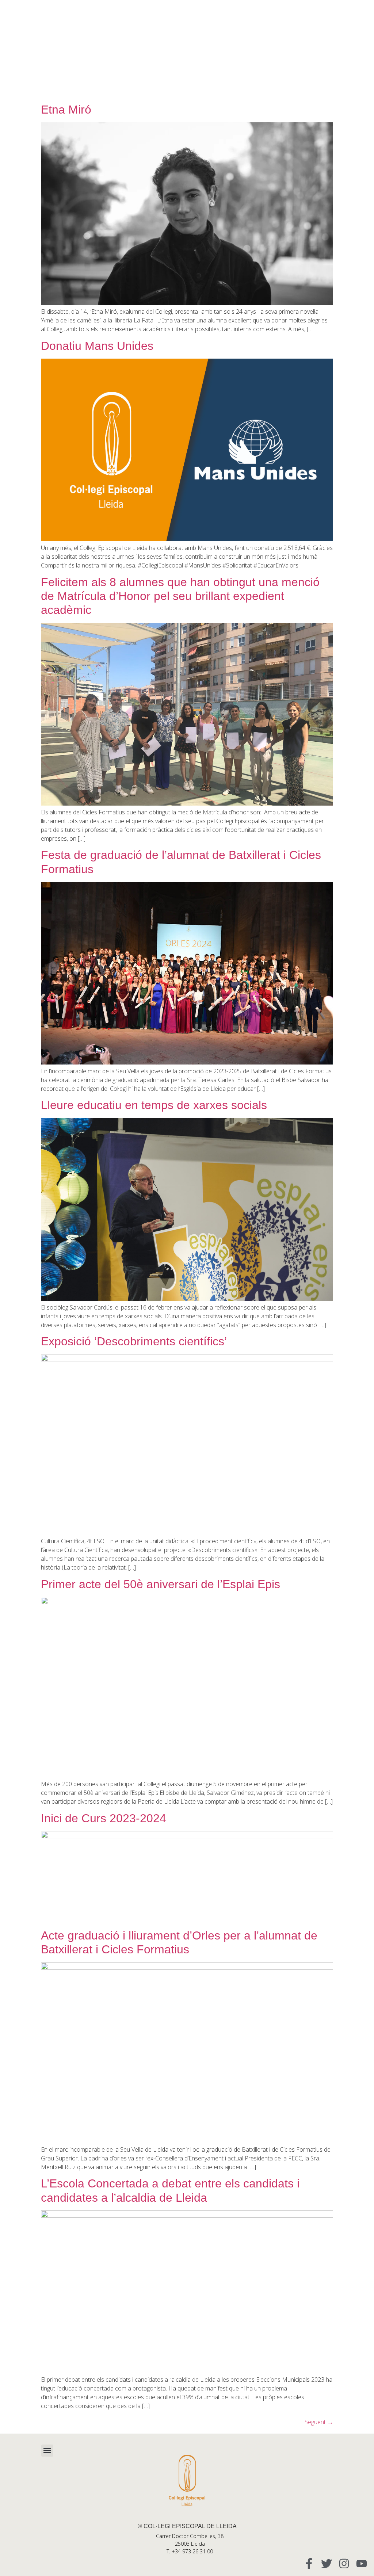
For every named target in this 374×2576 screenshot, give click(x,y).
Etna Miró (66, 110)
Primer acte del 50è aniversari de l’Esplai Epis (161, 1584)
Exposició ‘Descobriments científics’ (134, 1341)
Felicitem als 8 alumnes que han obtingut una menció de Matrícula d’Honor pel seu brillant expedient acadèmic (180, 596)
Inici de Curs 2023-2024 (104, 1818)
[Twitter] (327, 2564)
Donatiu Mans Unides (97, 346)
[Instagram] (344, 2564)
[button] (47, 2451)
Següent (319, 2422)
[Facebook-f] (309, 2564)
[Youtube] (362, 2564)
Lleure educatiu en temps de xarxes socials (154, 1105)
